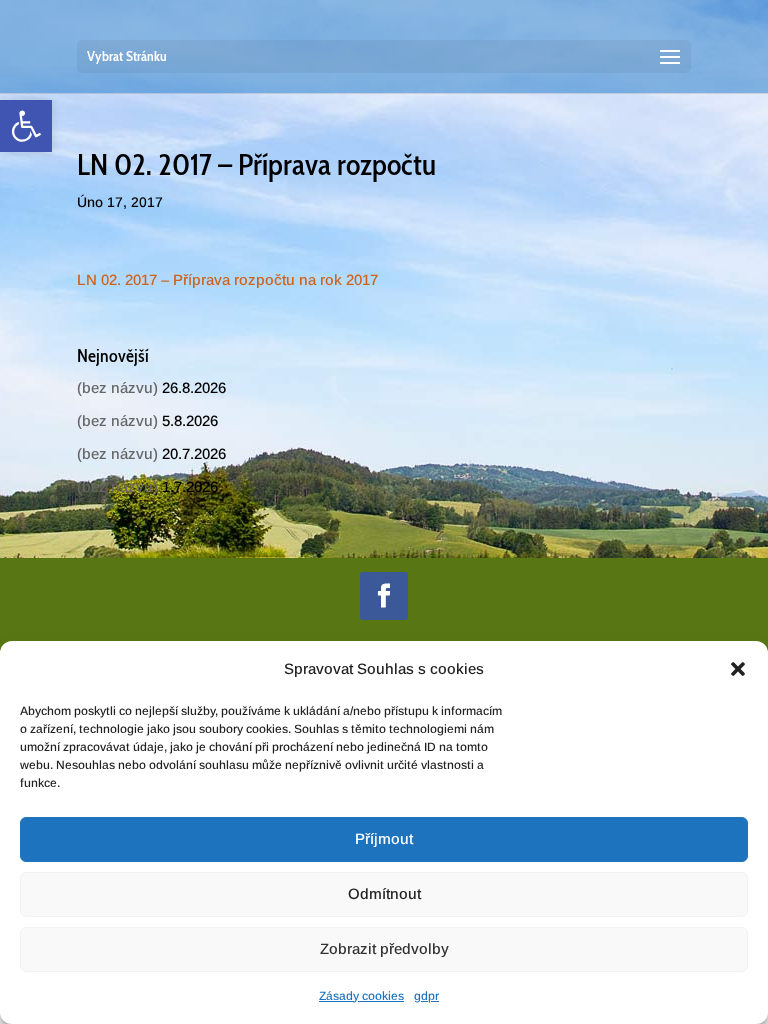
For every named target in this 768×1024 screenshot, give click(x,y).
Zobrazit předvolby (384, 948)
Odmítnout (384, 893)
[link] (26, 126)
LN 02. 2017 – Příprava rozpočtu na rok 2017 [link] (227, 279)
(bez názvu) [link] (117, 387)
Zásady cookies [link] (361, 996)
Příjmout (384, 838)
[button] (738, 669)
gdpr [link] (426, 996)
